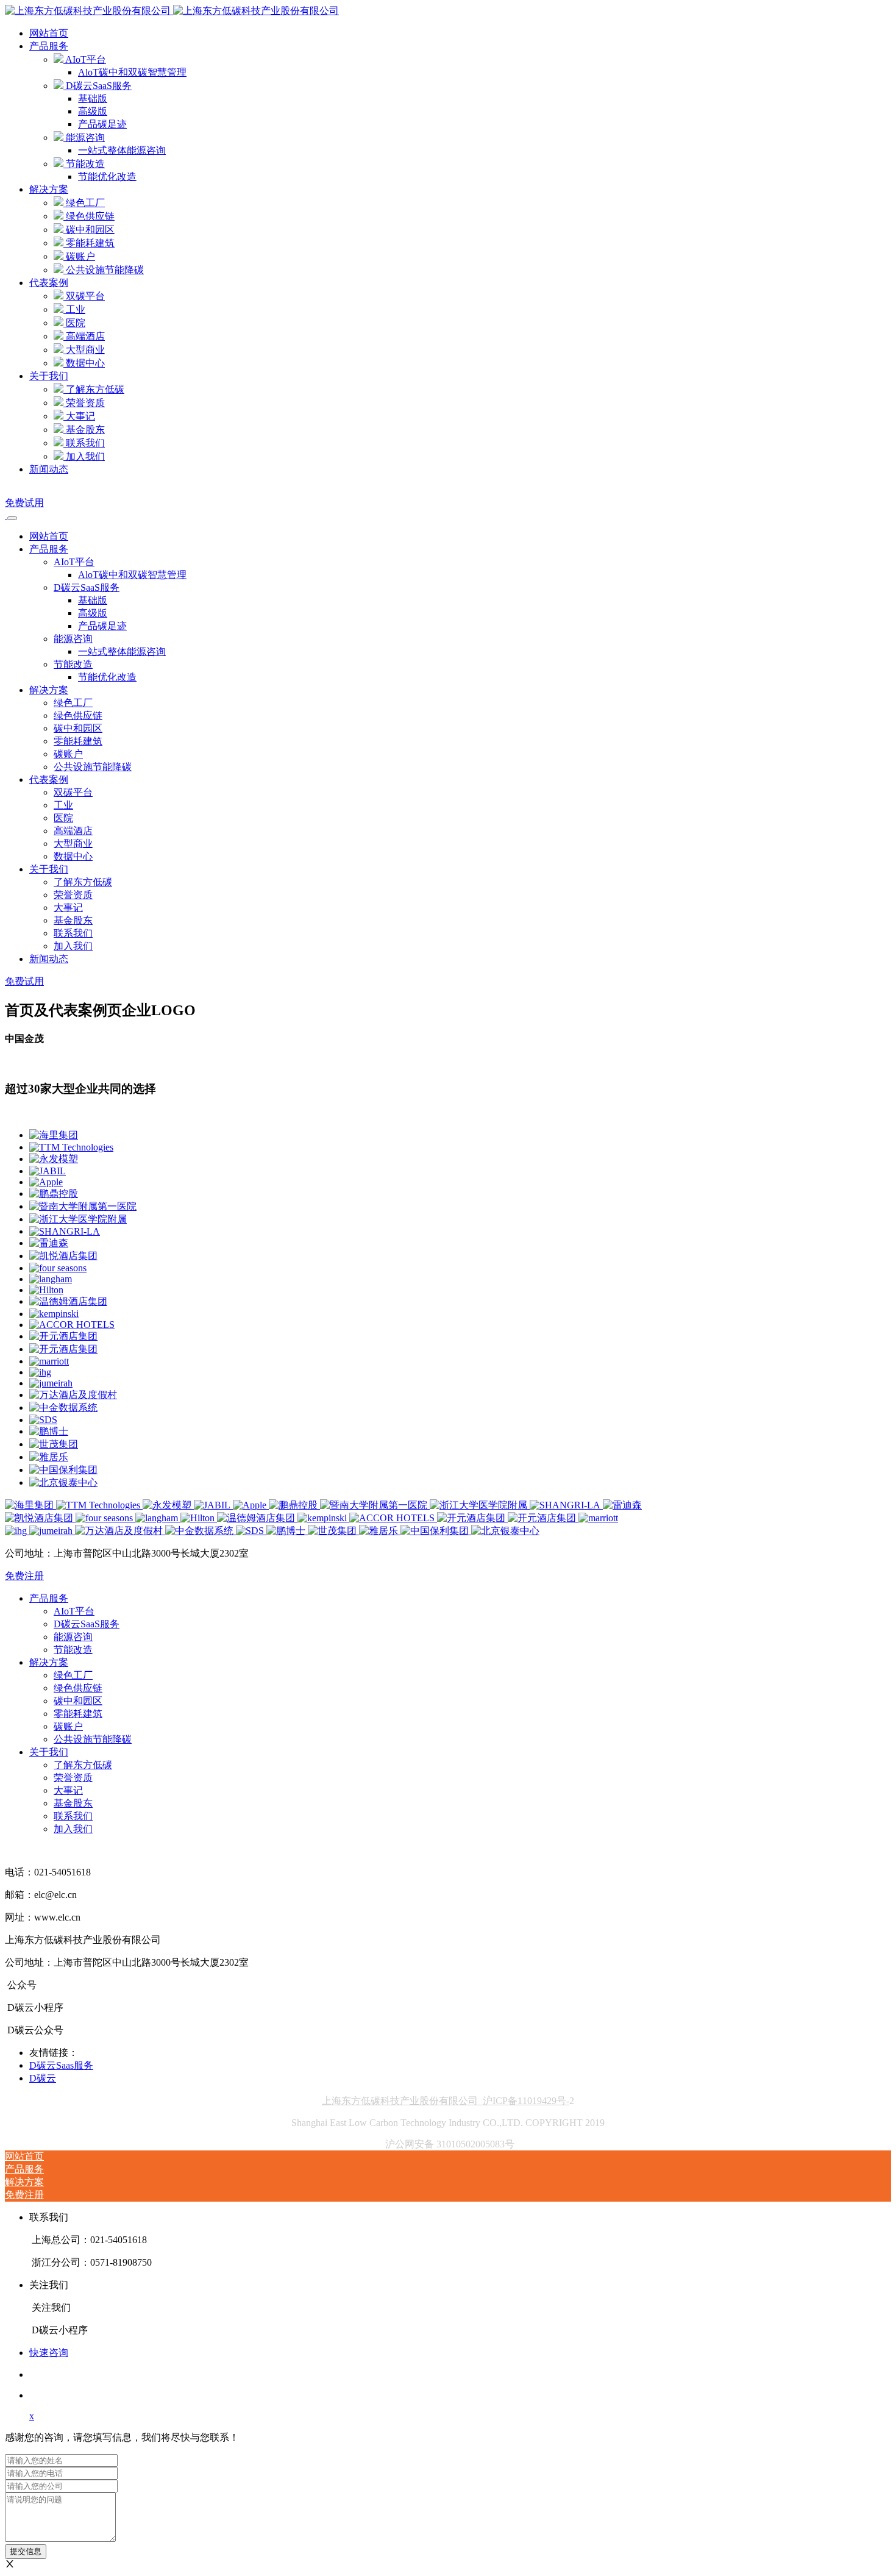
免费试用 (24, 503)
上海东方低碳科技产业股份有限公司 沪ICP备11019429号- (446, 2101)
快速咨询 (49, 2353)
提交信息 (26, 2551)
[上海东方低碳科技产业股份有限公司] (172, 11)
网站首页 (49, 33)
